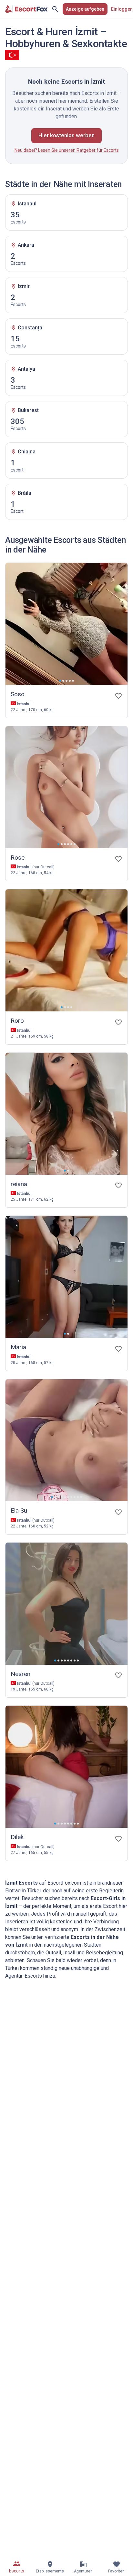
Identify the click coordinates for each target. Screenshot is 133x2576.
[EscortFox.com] (26, 9)
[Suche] (55, 9)
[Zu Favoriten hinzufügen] (118, 696)
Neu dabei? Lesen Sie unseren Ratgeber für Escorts (67, 150)
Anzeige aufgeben (85, 9)
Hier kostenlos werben (66, 135)
